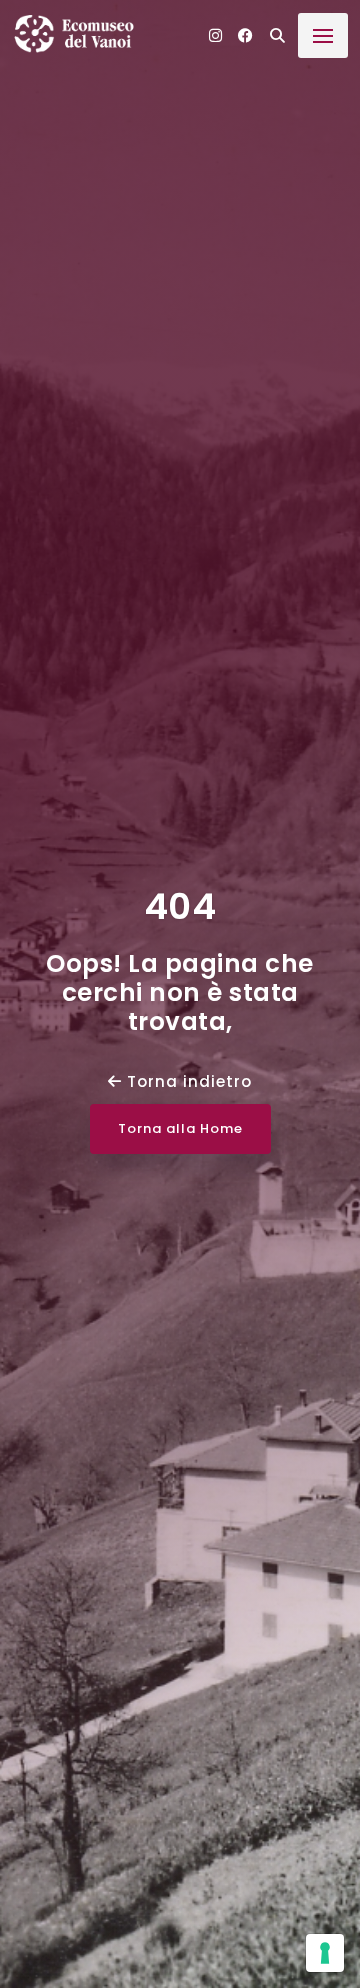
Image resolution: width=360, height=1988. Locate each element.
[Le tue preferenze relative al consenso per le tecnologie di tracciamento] (325, 1953)
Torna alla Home (180, 1128)
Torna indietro (187, 1081)
